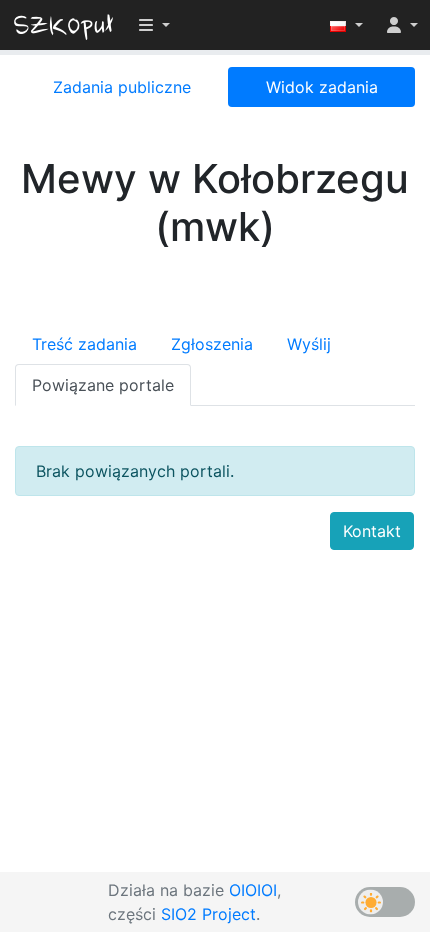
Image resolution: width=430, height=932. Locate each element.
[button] (346, 25)
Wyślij (309, 344)
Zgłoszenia (212, 344)
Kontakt (372, 531)
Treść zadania (84, 344)
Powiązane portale (103, 385)
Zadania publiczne (122, 87)
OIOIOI (253, 890)
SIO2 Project (208, 914)
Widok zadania (322, 87)
